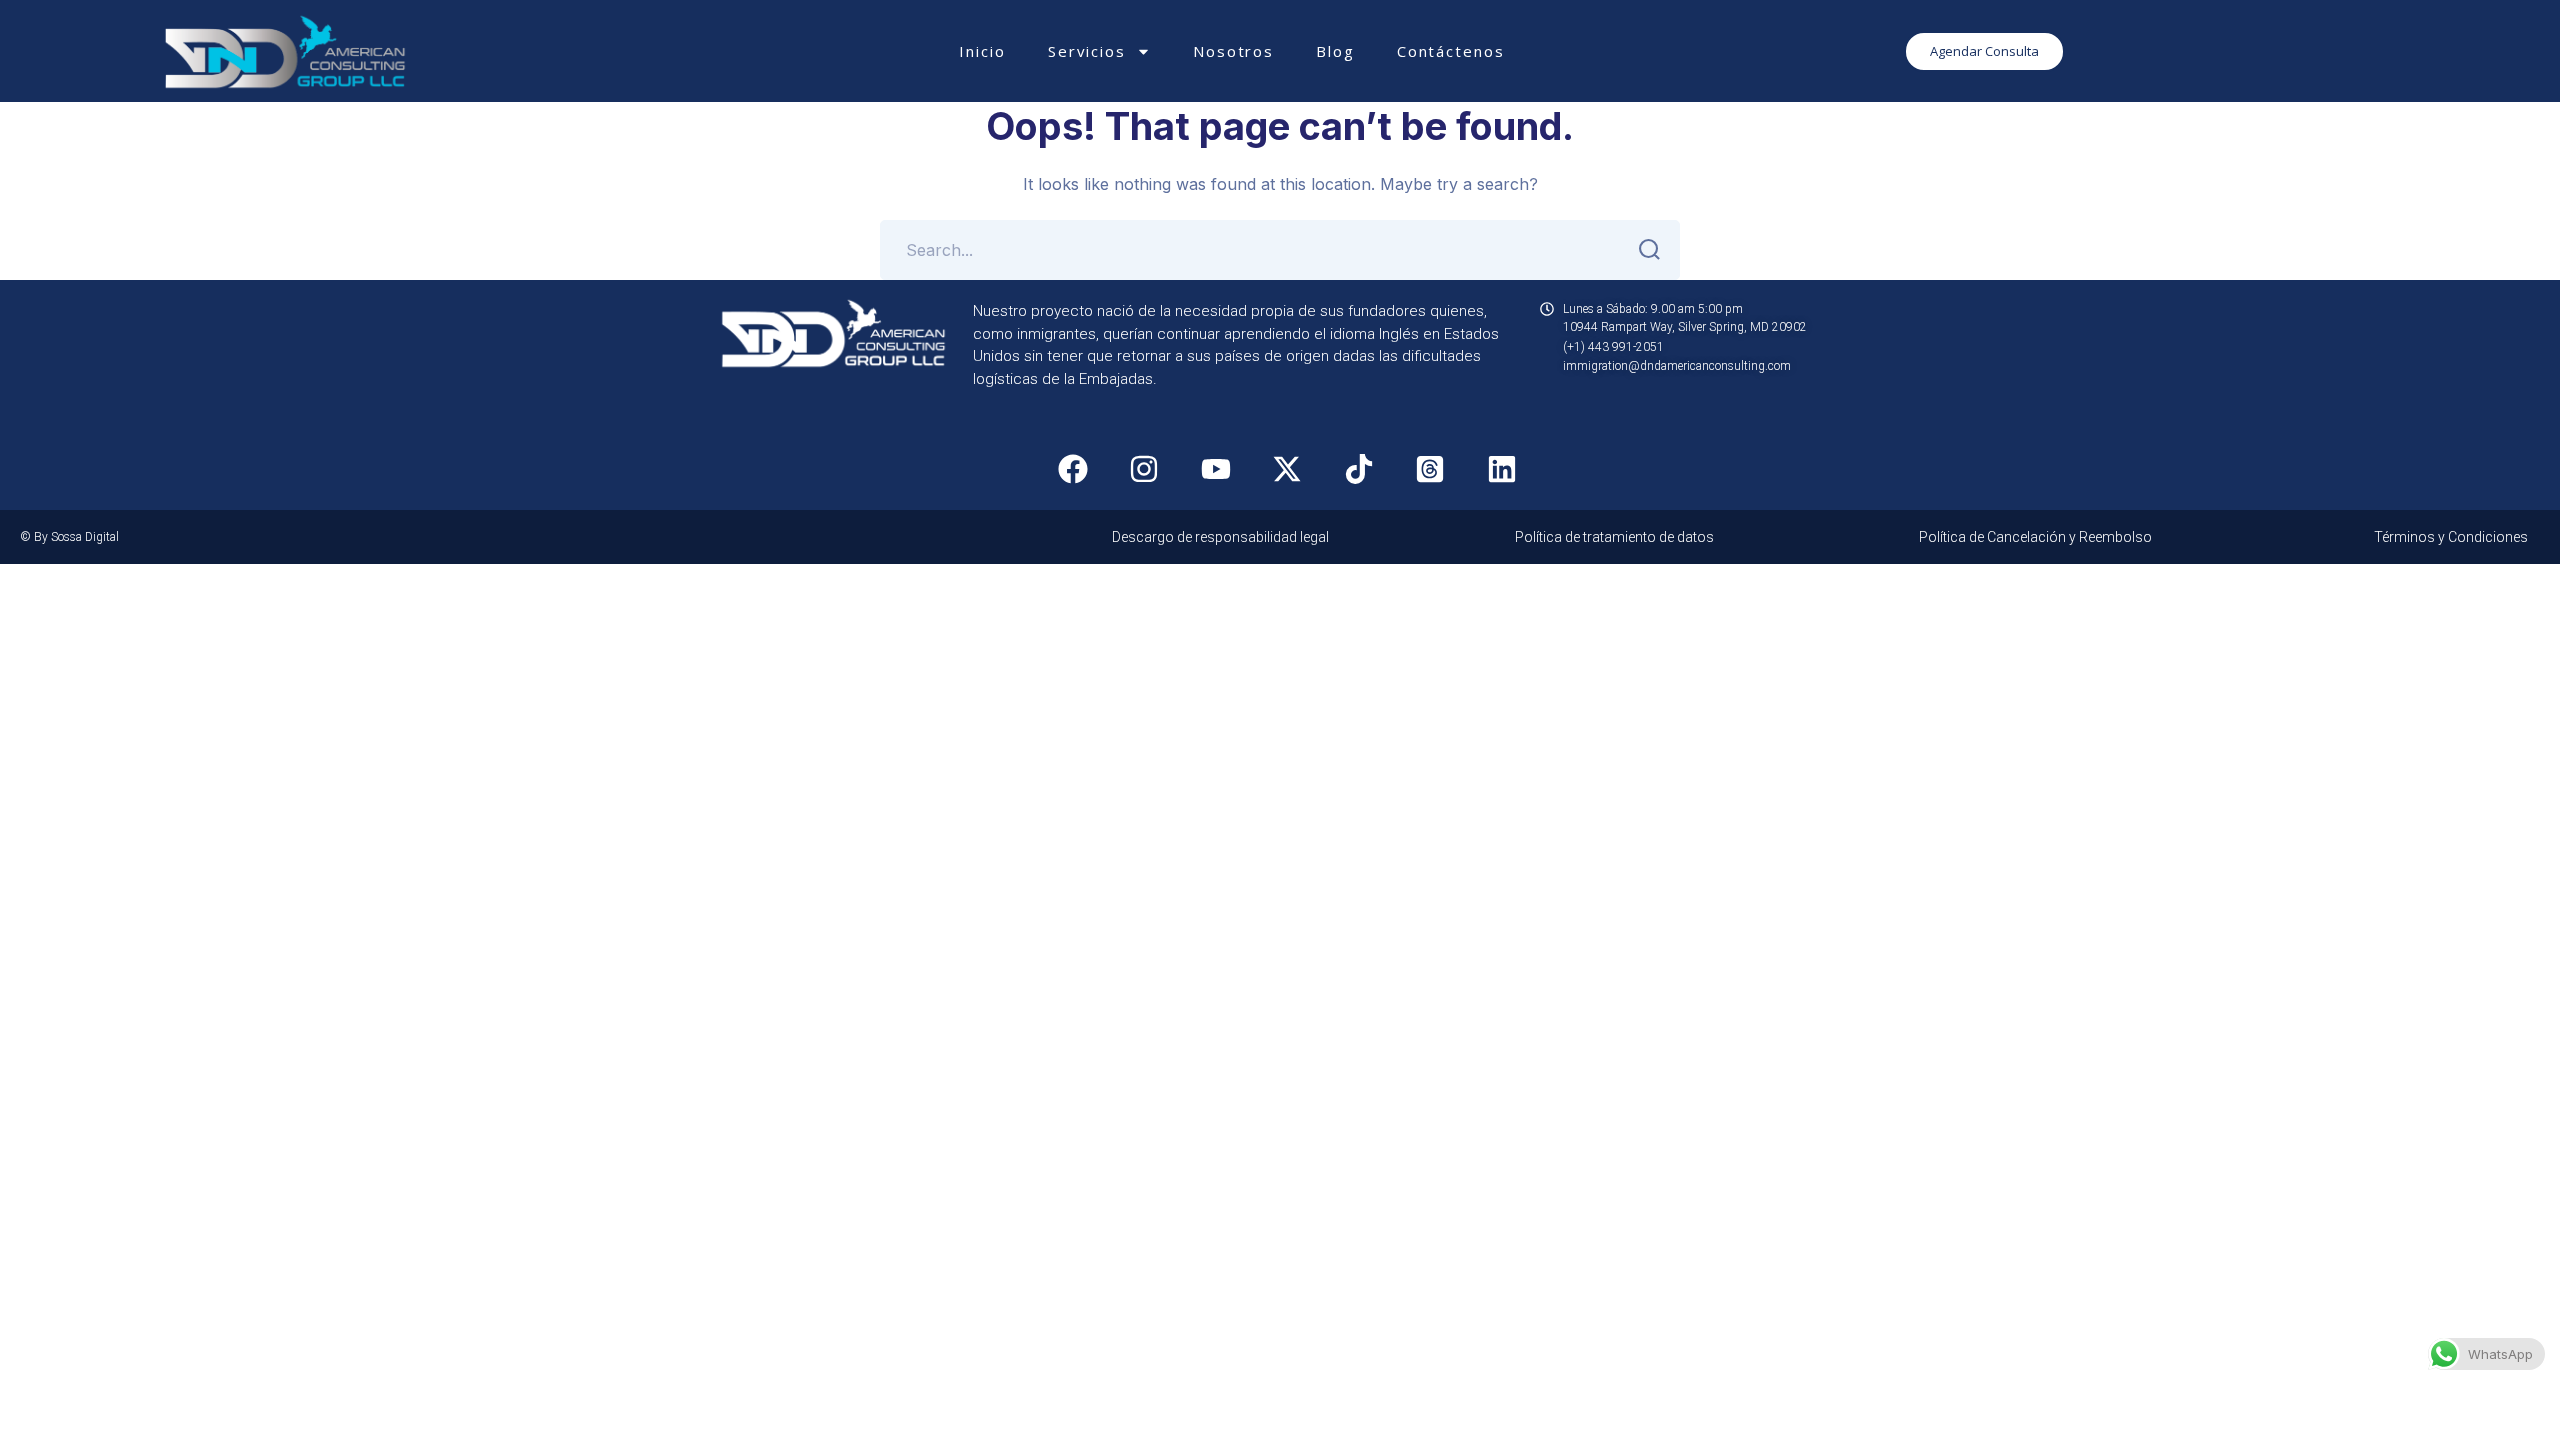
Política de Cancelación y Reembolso (2035, 537)
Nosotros (1233, 51)
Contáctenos (1451, 51)
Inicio (982, 51)
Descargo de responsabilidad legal (1220, 537)
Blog (1335, 51)
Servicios (1087, 51)
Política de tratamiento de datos (1614, 537)
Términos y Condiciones (2451, 537)
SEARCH (1650, 250)
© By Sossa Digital (69, 537)
